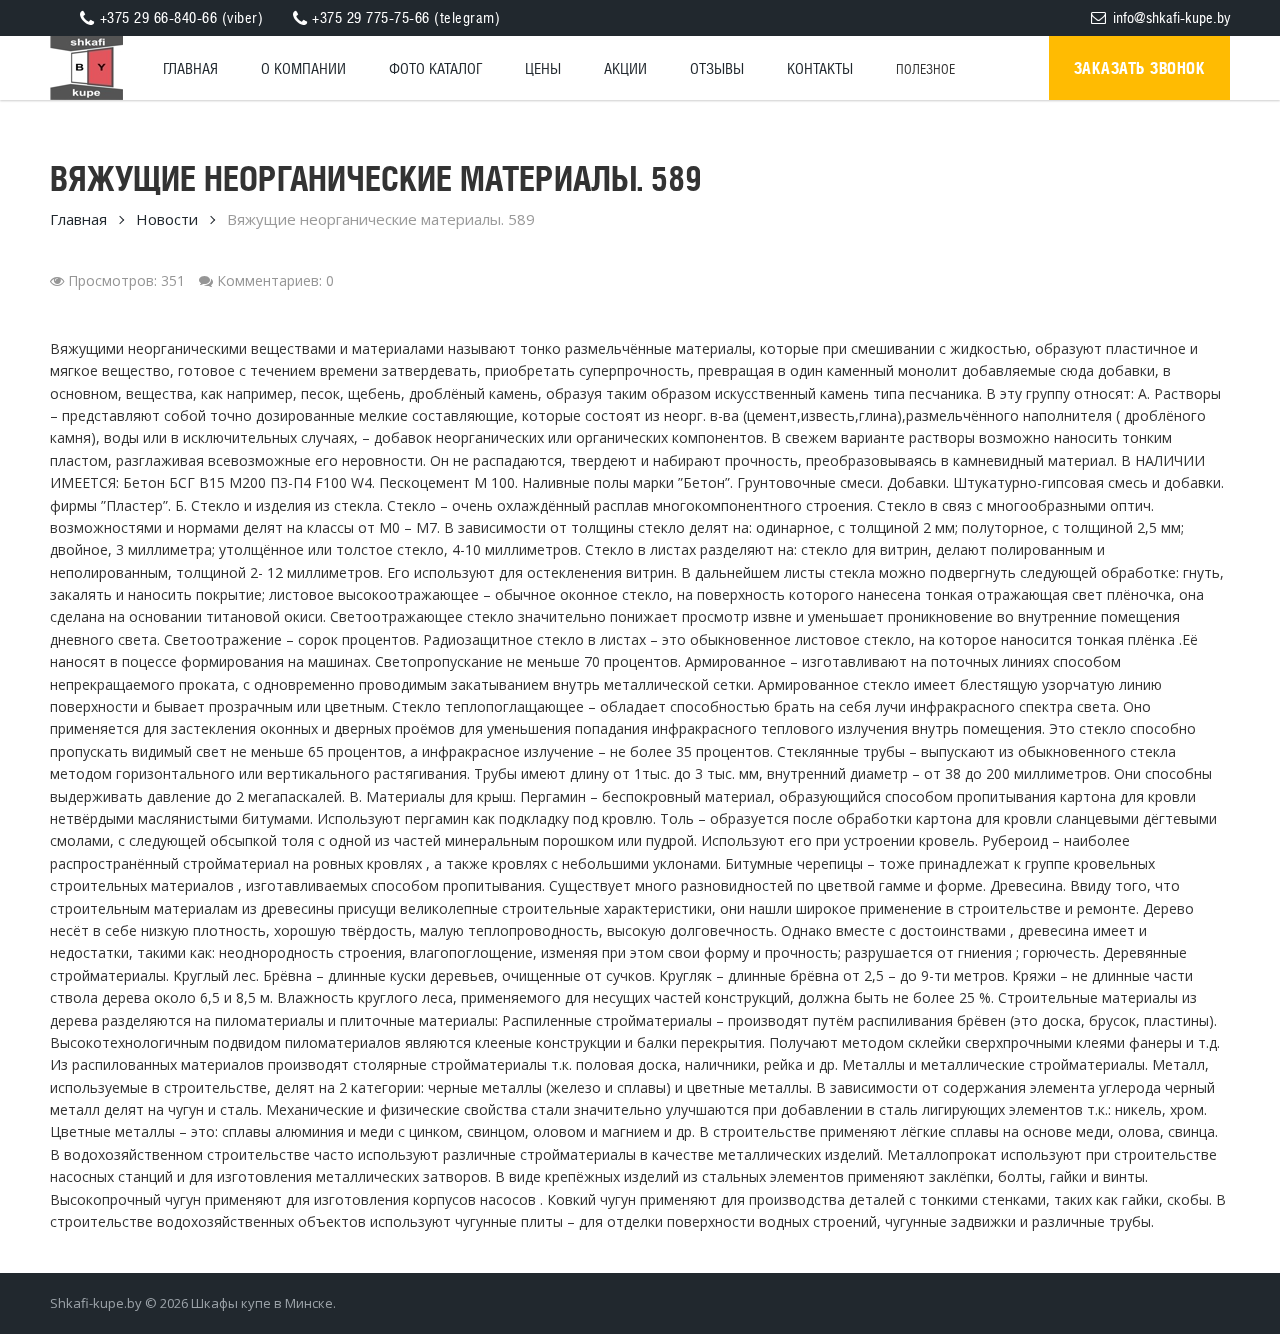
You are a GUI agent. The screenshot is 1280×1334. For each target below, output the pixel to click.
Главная (78, 219)
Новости (167, 219)
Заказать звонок (1140, 68)
